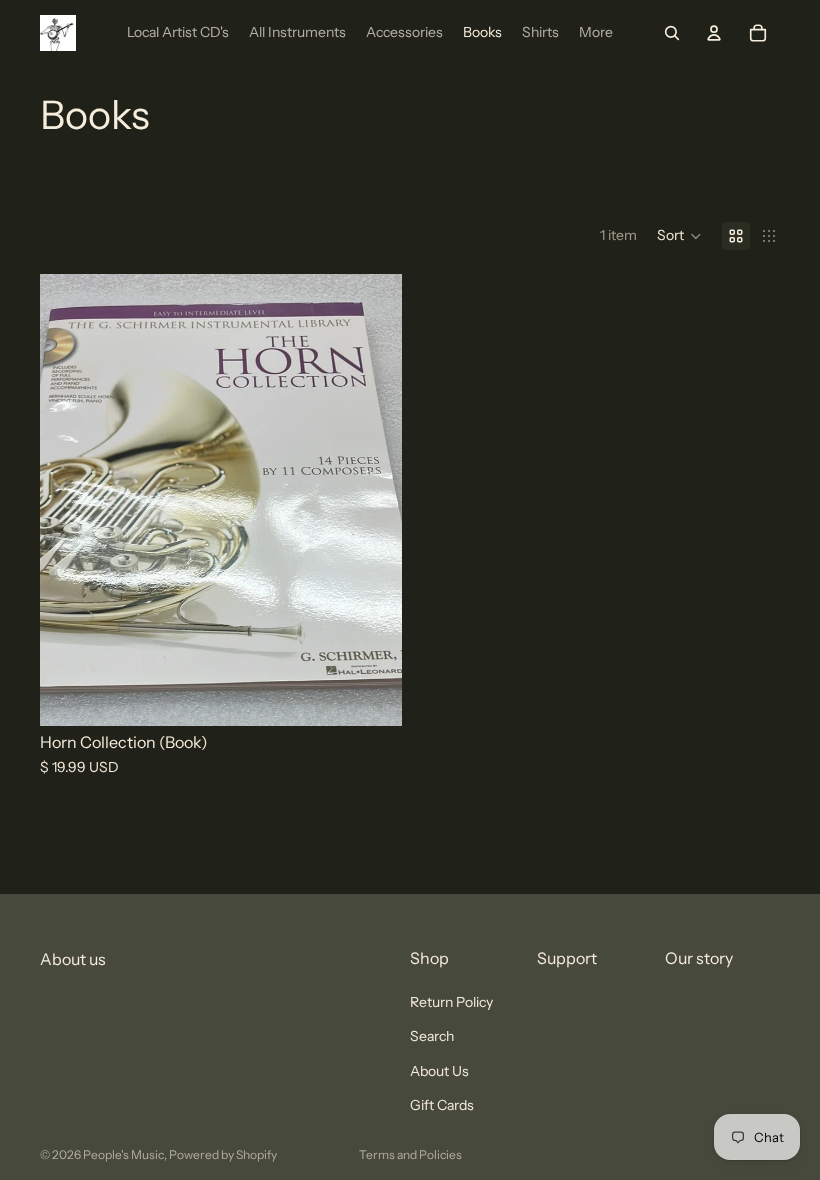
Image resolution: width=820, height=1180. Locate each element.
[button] (679, 236)
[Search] (672, 33)
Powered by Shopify (223, 1154)
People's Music (123, 1154)
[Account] (714, 33)
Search (432, 1037)
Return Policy (451, 1002)
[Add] (371, 695)
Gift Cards (442, 1105)
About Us (439, 1071)
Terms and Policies (410, 1154)
